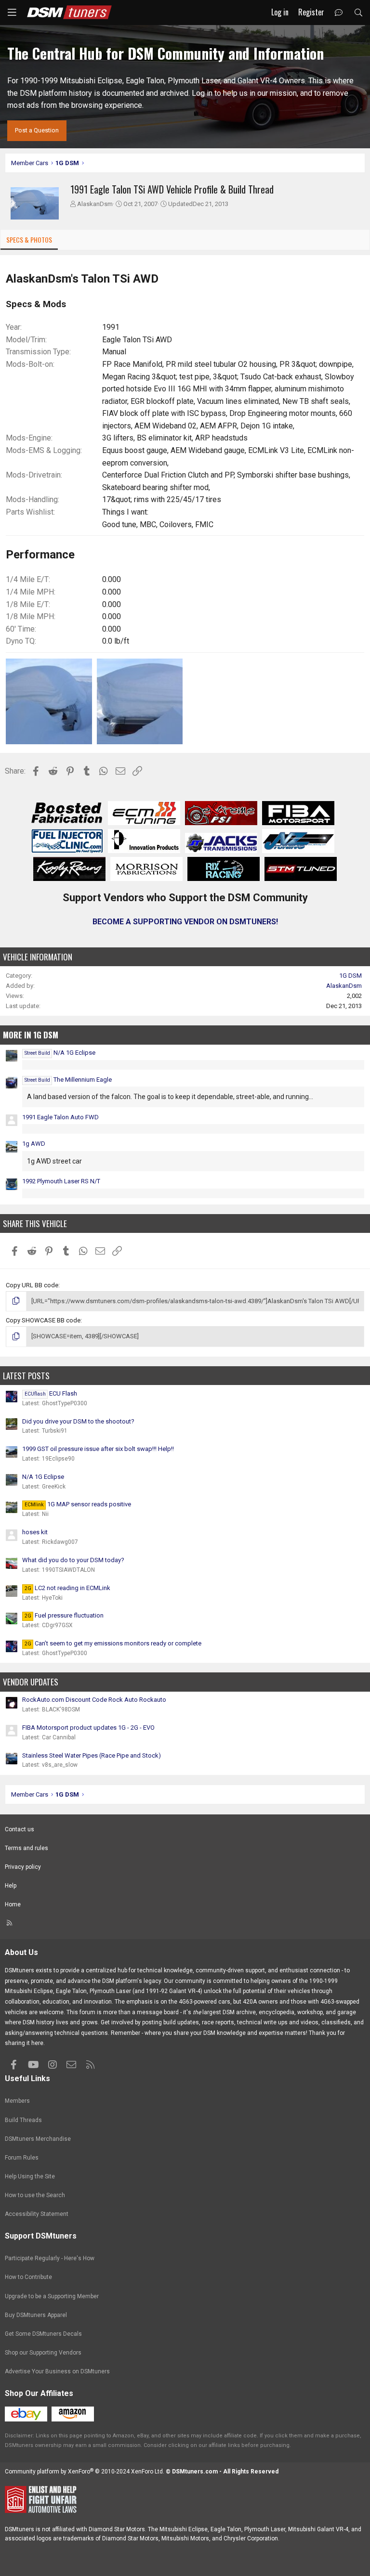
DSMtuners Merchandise (38, 2139)
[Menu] (12, 13)
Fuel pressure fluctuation (64, 1615)
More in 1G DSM (31, 1035)
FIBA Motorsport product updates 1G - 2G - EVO (88, 1728)
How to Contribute (28, 2277)
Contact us (20, 1829)
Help (11, 1886)
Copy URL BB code (32, 1285)
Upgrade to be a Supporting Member (52, 2296)
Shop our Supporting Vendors (43, 2353)
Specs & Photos (29, 239)
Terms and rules (26, 1848)
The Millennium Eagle (68, 1080)
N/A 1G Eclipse (60, 1053)
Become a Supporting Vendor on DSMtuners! (185, 922)
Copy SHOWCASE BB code (43, 1320)
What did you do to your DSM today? (73, 1560)
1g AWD (34, 1144)
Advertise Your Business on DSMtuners (57, 2371)
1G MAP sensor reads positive (78, 1504)
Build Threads (23, 2120)
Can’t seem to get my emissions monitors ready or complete (113, 1643)
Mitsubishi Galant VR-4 (318, 2529)
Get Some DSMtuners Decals (43, 2334)
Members (17, 2101)
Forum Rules (22, 2158)
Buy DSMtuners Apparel (36, 2315)
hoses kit (35, 1532)
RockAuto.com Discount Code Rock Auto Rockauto (94, 1700)
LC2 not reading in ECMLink (67, 1588)
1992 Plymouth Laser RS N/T (61, 1181)
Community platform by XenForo (85, 2472)
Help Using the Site (30, 2176)
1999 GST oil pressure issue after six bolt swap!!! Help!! (98, 1449)
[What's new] (339, 13)
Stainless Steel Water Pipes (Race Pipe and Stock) (92, 1755)
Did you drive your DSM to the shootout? (78, 1421)
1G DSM (350, 976)
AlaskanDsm (95, 204)
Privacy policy (23, 1867)
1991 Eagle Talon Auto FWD (60, 1117)
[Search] (358, 13)
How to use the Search (35, 2195)
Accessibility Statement (37, 2214)
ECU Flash (51, 1393)
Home (13, 1904)
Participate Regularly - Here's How (50, 2258)
